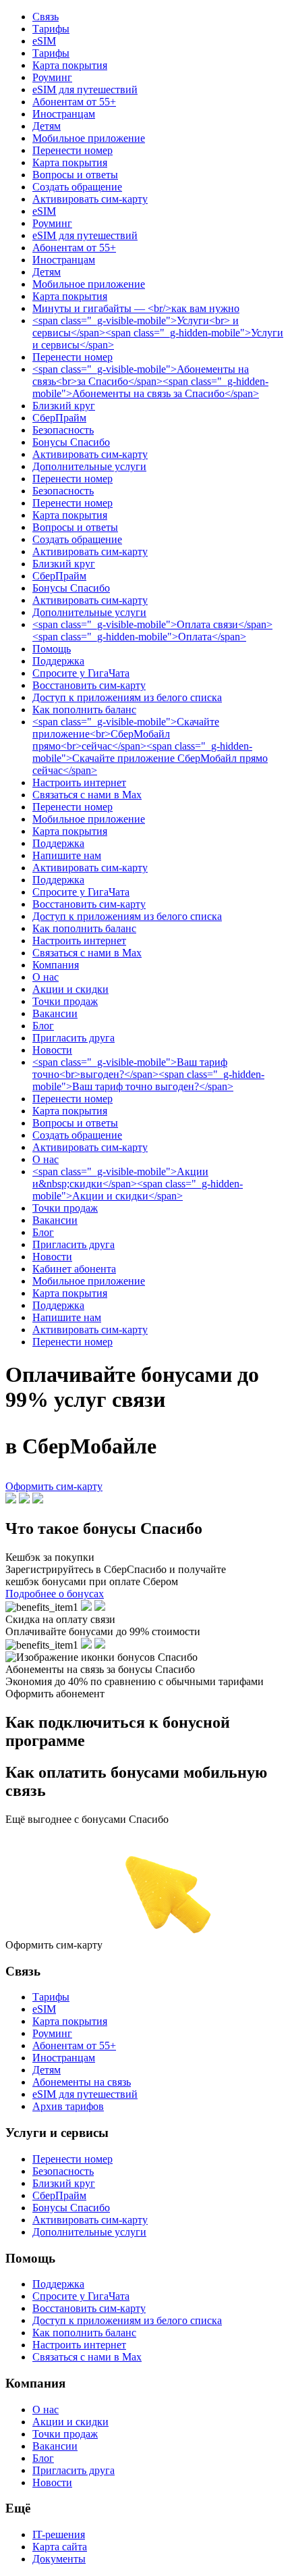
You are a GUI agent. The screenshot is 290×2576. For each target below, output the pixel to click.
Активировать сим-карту (90, 199)
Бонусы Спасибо (71, 442)
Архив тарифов (68, 2106)
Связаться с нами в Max (87, 795)
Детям (47, 126)
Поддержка (58, 661)
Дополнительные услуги (89, 466)
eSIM (44, 41)
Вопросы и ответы (75, 175)
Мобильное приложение (89, 138)
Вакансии (55, 1013)
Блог (43, 1026)
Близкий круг (64, 406)
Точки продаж (65, 1001)
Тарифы (51, 29)
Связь (46, 17)
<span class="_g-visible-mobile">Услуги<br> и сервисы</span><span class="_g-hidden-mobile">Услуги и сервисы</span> (158, 333)
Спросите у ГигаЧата (81, 673)
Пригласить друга (74, 1038)
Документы (59, 2559)
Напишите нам (67, 855)
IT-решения (59, 2534)
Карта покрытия (70, 65)
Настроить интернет (79, 782)
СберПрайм (59, 418)
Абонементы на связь (82, 2082)
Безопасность (63, 430)
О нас (46, 977)
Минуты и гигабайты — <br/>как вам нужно (136, 308)
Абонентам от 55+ (74, 102)
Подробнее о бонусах (55, 1594)
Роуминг (52, 77)
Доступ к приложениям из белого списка (127, 697)
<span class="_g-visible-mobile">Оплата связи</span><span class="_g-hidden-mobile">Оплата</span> (152, 630)
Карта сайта (60, 2547)
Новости (52, 1050)
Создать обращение (77, 187)
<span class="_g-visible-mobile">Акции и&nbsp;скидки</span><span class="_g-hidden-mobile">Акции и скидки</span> (138, 1184)
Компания (56, 965)
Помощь (52, 649)
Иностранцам (64, 114)
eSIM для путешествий (85, 89)
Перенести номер (72, 150)
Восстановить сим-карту (89, 685)
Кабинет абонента (74, 1269)
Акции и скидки (70, 989)
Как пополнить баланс (84, 710)
